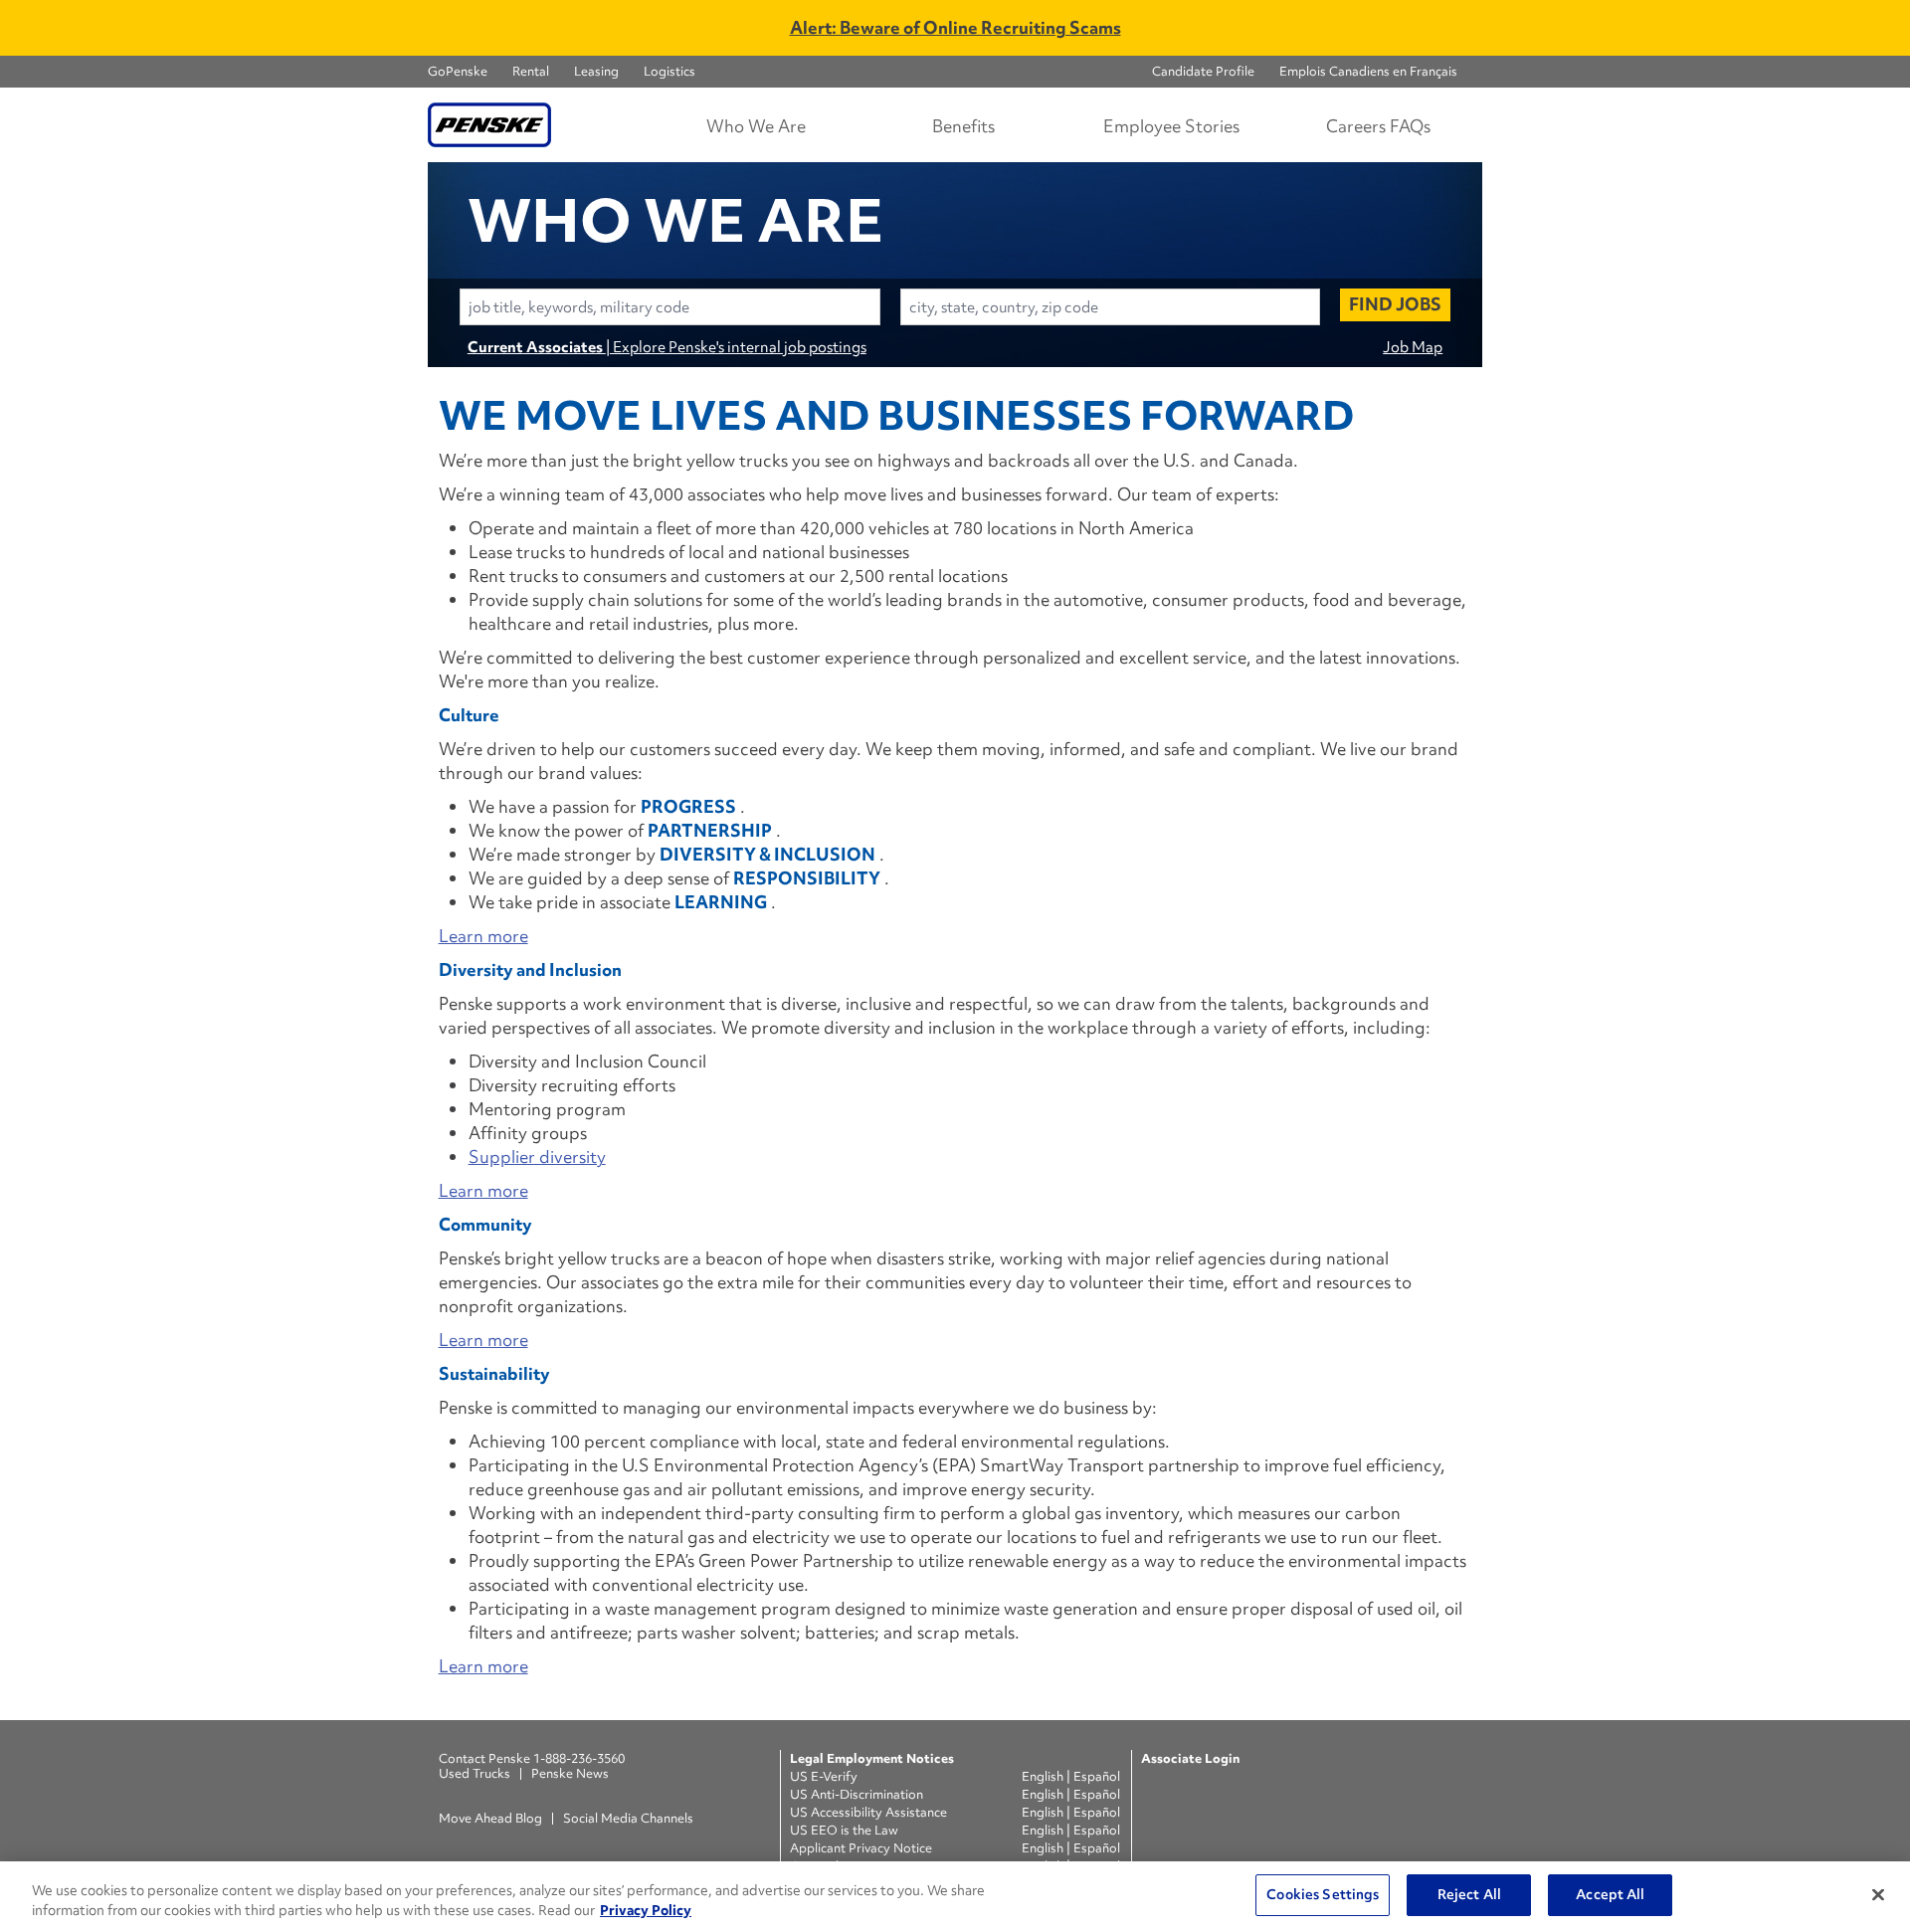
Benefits (963, 126)
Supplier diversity (537, 1157)
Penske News (570, 1773)
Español (1097, 1776)
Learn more (483, 936)
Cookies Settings (1323, 1894)
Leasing (596, 71)
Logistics (669, 71)
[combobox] (670, 307)
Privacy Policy (646, 1910)
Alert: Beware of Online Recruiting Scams (955, 27)
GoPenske (458, 71)
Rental (531, 71)
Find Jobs (1395, 304)
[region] (955, 1897)
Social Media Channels (628, 1818)
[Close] (1878, 1894)
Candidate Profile (1203, 71)
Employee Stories (1171, 126)
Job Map (1413, 347)
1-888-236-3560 (579, 1758)
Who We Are (756, 126)
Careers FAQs (1378, 126)
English (1044, 1776)
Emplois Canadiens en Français (1368, 71)
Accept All (1610, 1894)
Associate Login (1190, 1758)
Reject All (1469, 1894)
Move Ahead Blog (490, 1818)
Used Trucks (475, 1773)
